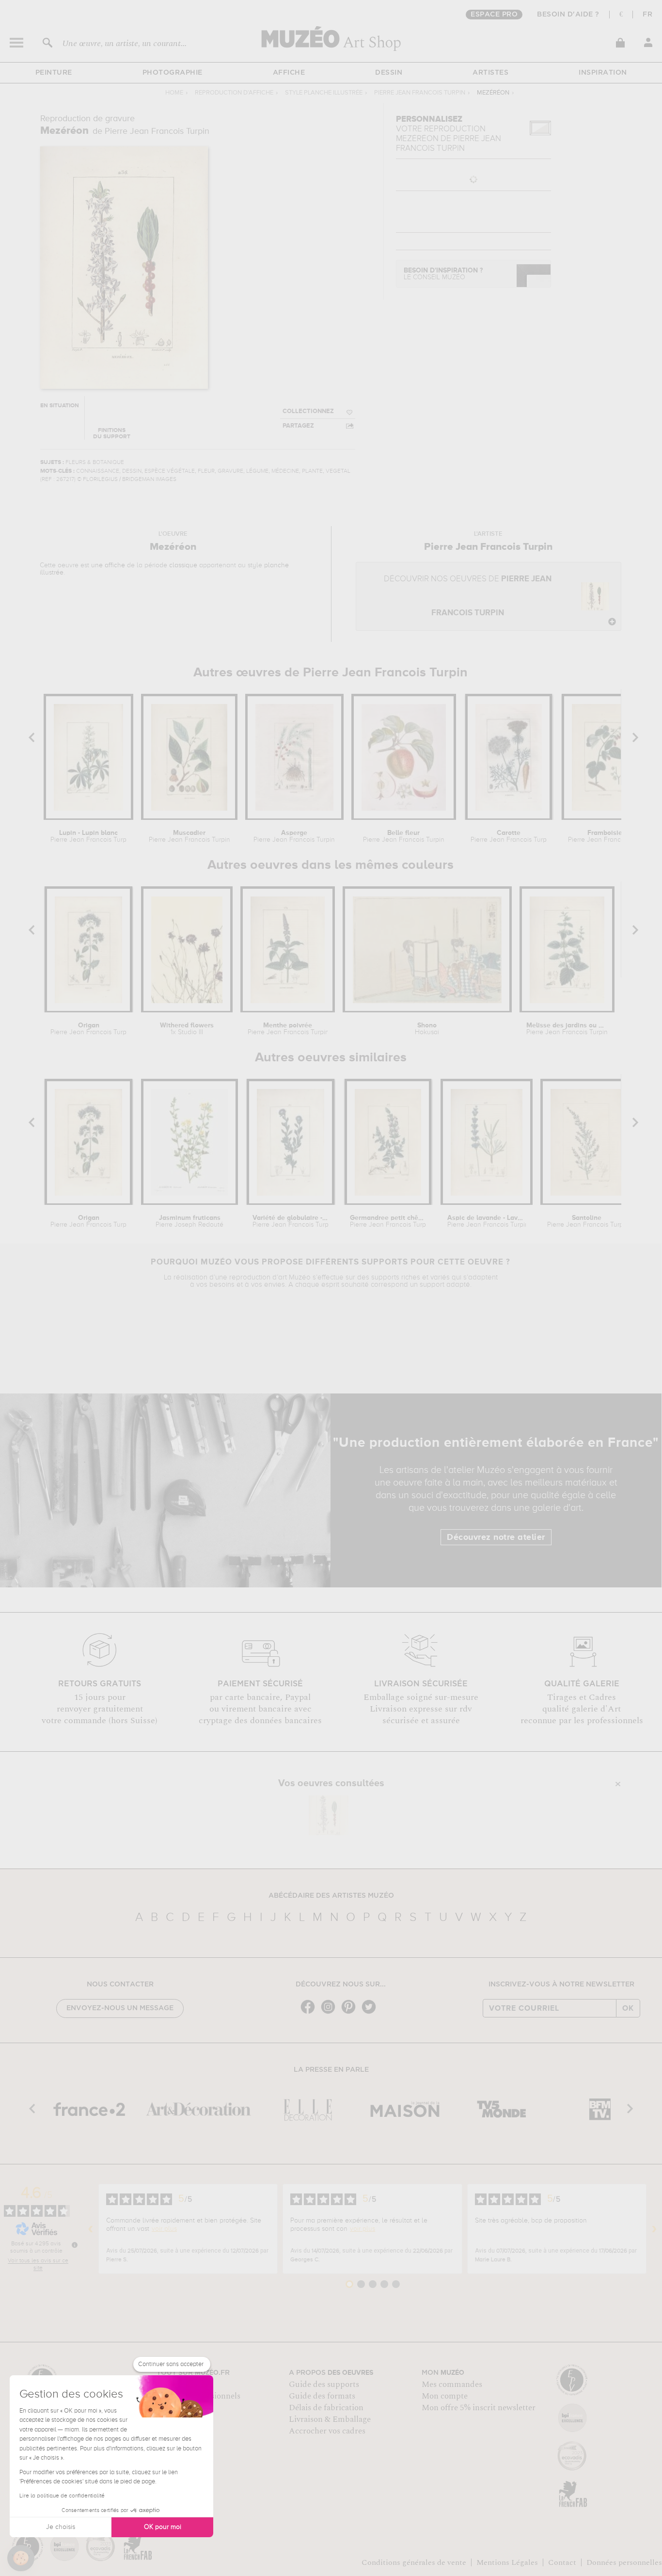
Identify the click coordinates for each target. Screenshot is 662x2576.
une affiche (108, 565)
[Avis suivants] (654, 2229)
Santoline (586, 1221)
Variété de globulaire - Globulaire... (291, 1221)
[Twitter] (371, 2013)
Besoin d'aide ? (568, 15)
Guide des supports (324, 2384)
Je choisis (61, 2527)
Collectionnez (308, 411)
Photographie (173, 73)
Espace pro (494, 15)
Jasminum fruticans (189, 1221)
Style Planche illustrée (324, 93)
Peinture (54, 73)
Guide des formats (322, 2396)
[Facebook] (310, 2013)
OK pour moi (163, 2527)
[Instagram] (331, 2013)
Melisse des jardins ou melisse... (567, 1029)
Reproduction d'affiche (234, 93)
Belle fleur (404, 836)
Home (174, 93)
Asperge (294, 836)
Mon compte (445, 2396)
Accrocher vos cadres (327, 2431)
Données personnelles (624, 2562)
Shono (427, 1029)
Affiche (289, 73)
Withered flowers (187, 1029)
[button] (21, 2558)
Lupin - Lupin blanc (88, 836)
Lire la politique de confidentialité (62, 2496)
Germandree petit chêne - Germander (388, 1221)
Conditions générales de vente (414, 2562)
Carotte (509, 836)
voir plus (164, 2229)
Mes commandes (452, 2384)
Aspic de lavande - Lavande (486, 1221)
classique (183, 565)
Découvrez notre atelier (496, 1537)
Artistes (490, 73)
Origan (88, 1029)
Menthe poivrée (288, 1029)
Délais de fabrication (326, 2408)
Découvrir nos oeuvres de (468, 596)
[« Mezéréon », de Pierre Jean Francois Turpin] (329, 1815)
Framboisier (606, 836)
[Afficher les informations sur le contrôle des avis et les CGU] (75, 2245)
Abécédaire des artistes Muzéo (331, 1896)
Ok (628, 2008)
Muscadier (189, 836)
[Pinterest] (351, 2013)
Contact (562, 2562)
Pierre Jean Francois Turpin (420, 93)
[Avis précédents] (91, 2229)
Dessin (389, 73)
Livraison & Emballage (330, 2419)
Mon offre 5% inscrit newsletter (479, 2408)
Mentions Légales (507, 2562)
